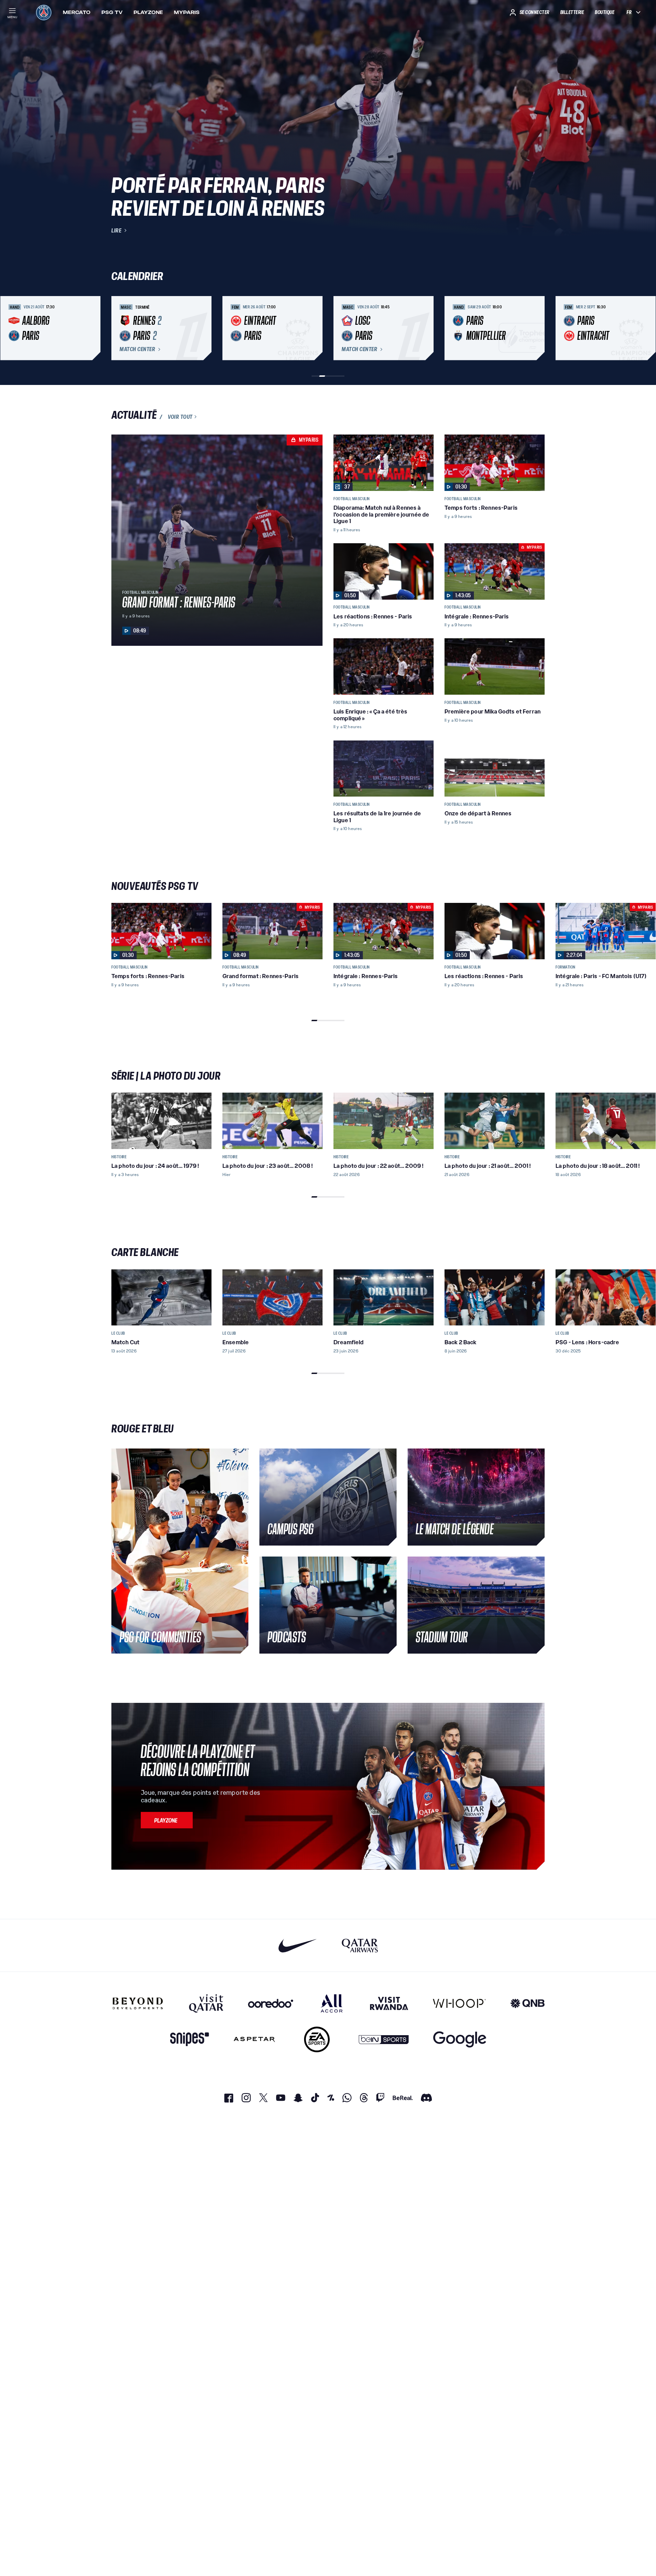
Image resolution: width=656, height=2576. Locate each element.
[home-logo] (44, 12)
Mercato (77, 12)
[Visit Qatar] (206, 2003)
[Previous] (120, 328)
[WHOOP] (459, 2003)
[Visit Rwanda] (389, 2003)
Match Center (137, 349)
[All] (332, 2003)
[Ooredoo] (271, 2003)
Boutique (605, 12)
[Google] (460, 2039)
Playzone (148, 12)
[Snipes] (190, 2039)
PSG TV (112, 12)
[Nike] (298, 1945)
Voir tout (180, 417)
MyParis (187, 12)
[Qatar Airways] (360, 1945)
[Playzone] (167, 1820)
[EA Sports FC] (317, 2039)
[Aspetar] (254, 2039)
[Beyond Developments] (138, 2003)
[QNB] (528, 2003)
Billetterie (572, 12)
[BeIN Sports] (384, 2039)
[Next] (536, 328)
